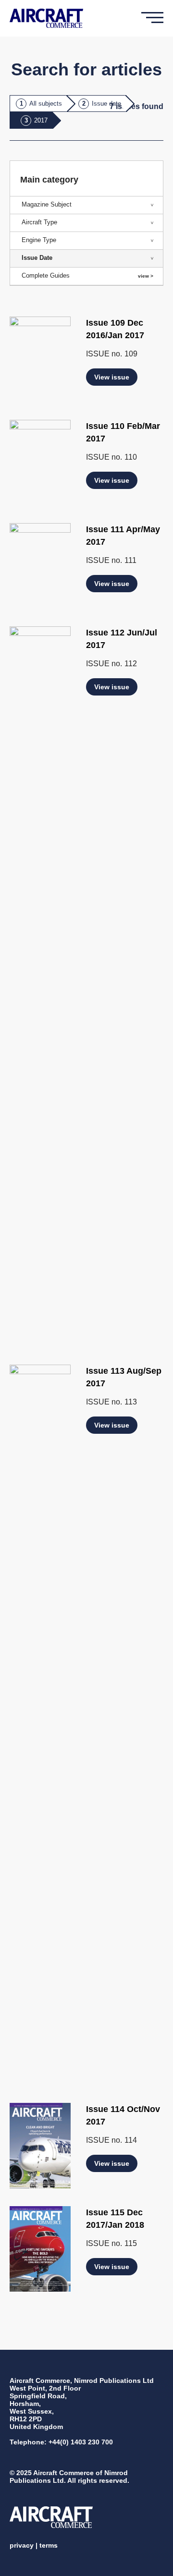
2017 (41, 120)
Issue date (106, 104)
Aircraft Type (39, 222)
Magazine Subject (47, 204)
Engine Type (39, 240)
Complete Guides (46, 275)
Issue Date (37, 258)
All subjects (46, 104)
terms (49, 2545)
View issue (112, 377)
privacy (22, 2545)
